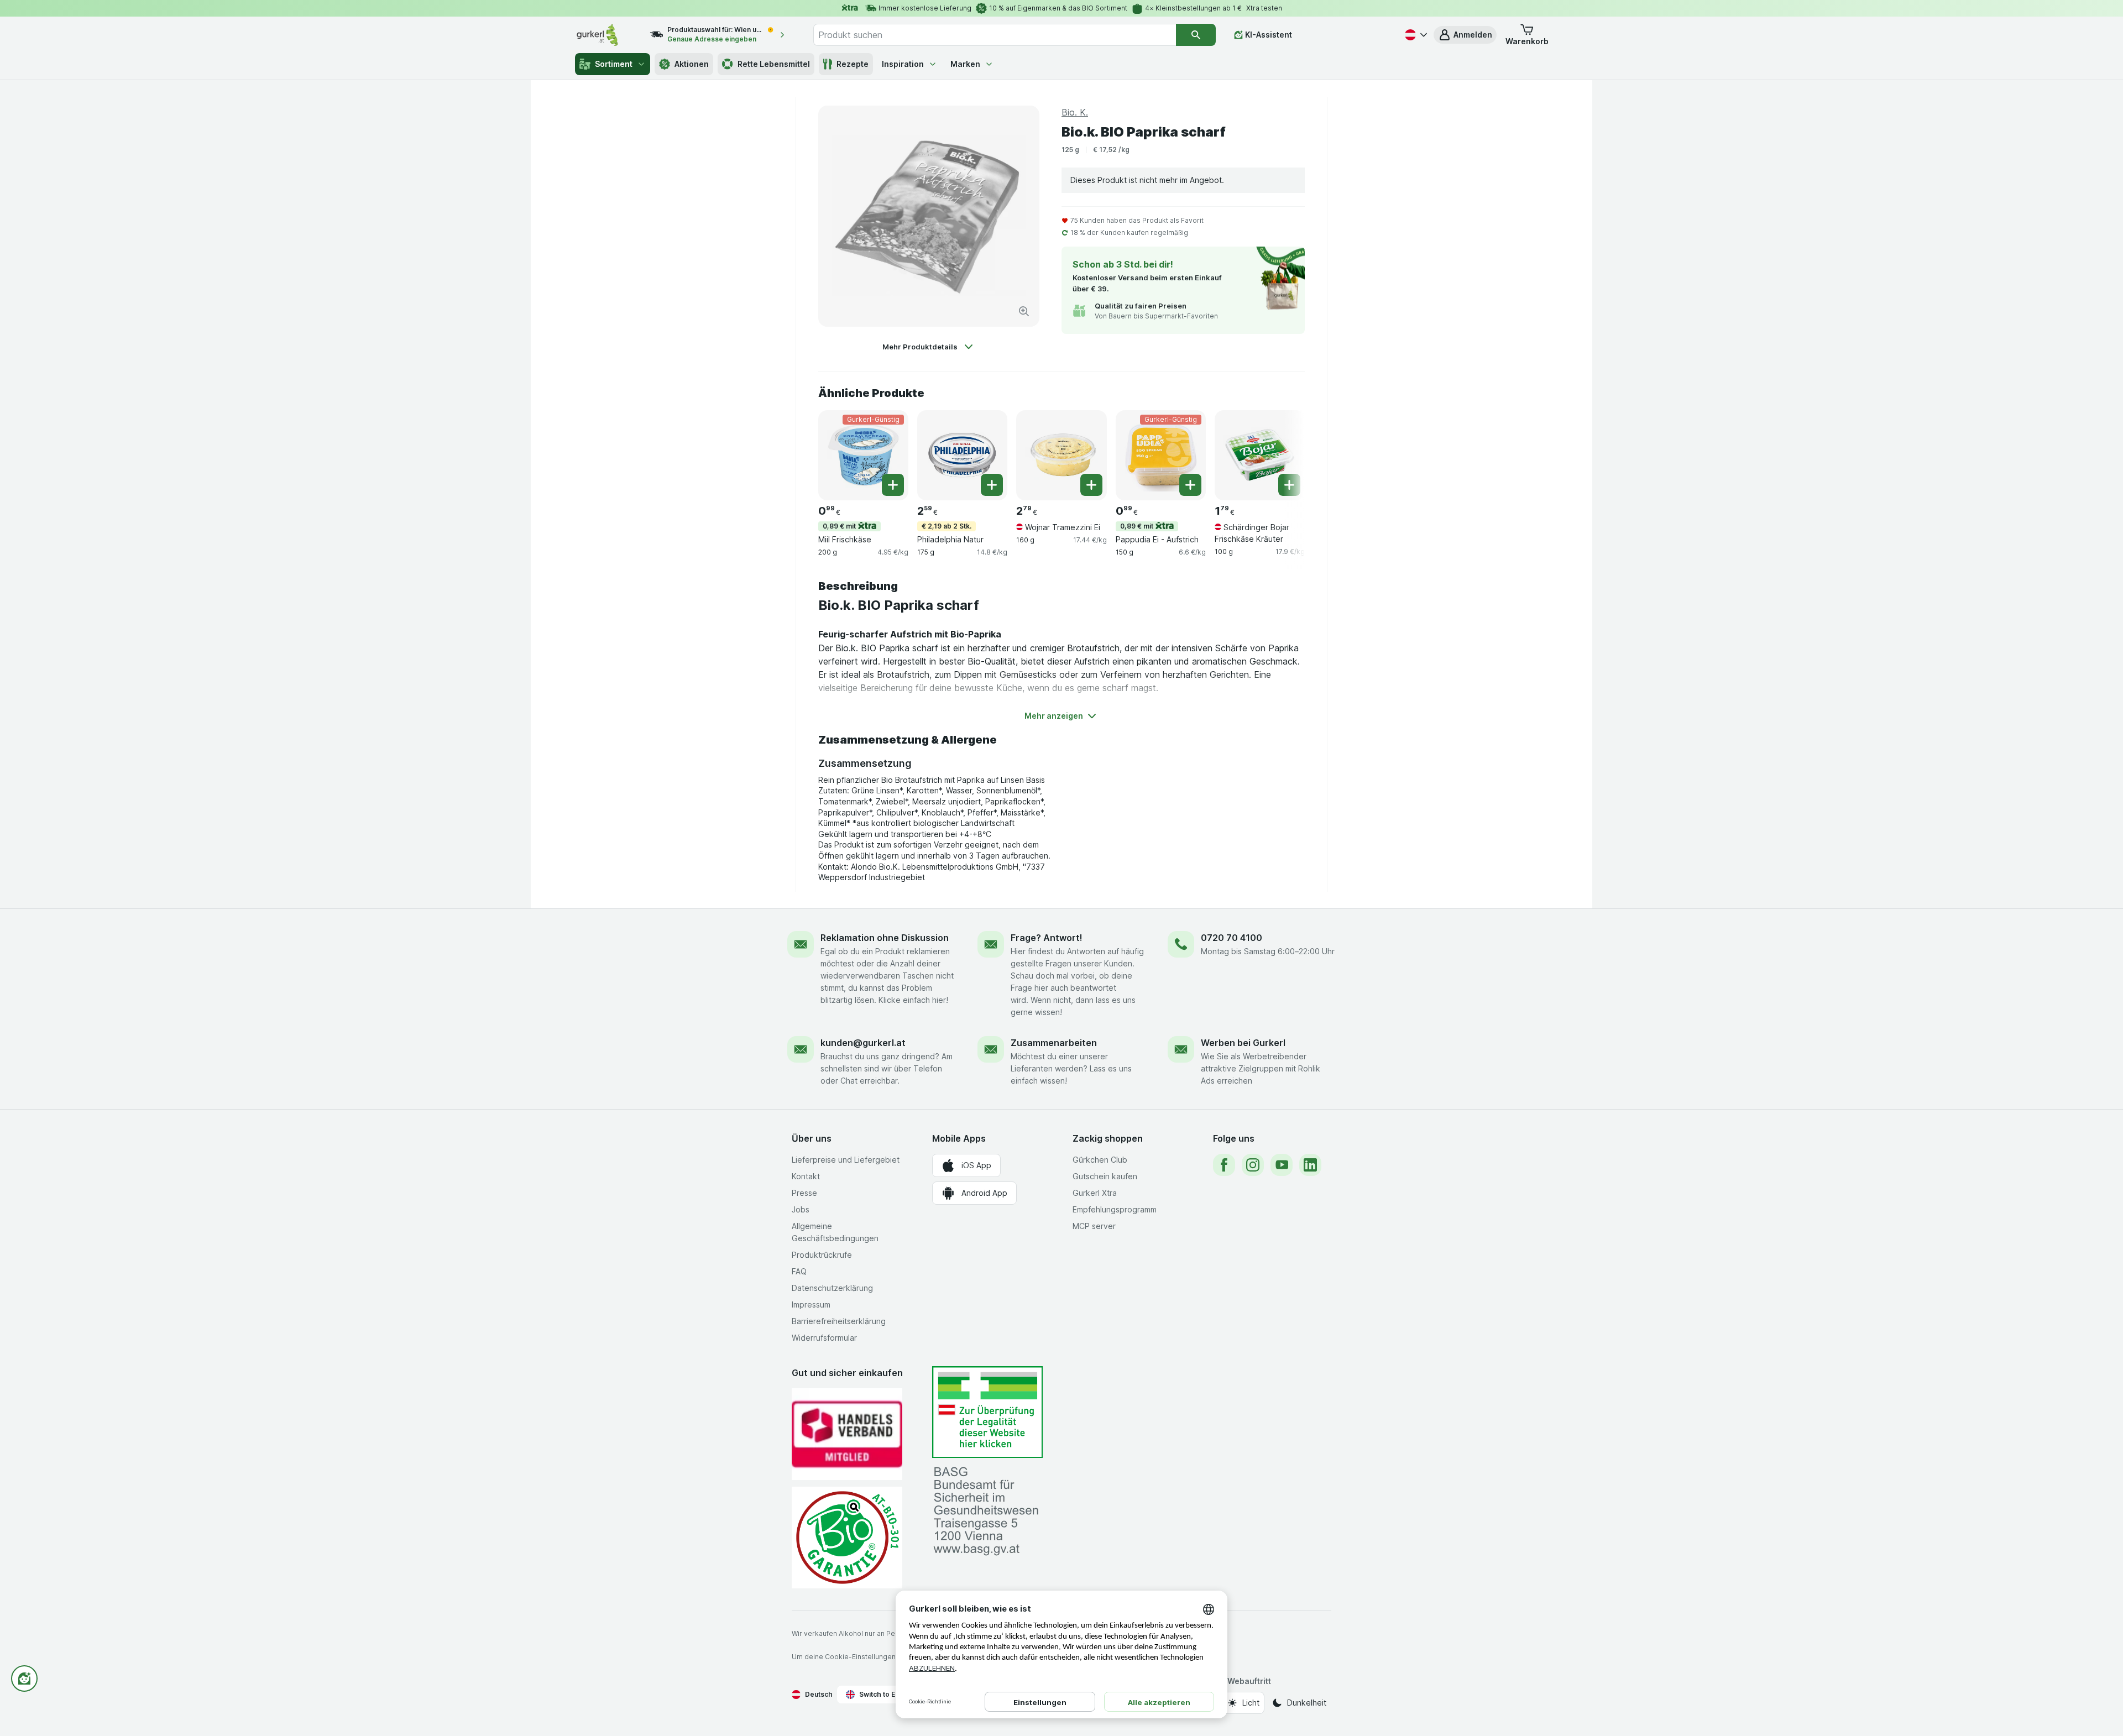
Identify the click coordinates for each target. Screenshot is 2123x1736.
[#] (987, 1412)
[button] (1465, 35)
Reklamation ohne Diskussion (885, 938)
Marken (965, 64)
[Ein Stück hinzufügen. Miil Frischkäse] (893, 485)
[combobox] (995, 35)
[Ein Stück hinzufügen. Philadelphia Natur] (992, 485)
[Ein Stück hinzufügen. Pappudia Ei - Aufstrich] (1190, 485)
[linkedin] (1310, 1165)
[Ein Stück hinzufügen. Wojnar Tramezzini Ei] (1091, 485)
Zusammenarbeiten (1054, 1043)
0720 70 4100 (1232, 938)
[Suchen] (1196, 35)
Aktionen (692, 64)
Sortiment (614, 64)
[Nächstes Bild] (1283, 454)
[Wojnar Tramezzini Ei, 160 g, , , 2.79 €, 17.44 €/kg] (1061, 455)
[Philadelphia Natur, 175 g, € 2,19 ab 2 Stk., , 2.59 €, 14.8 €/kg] (962, 455)
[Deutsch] (1415, 35)
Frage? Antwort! (1047, 938)
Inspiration (903, 64)
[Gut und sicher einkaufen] (847, 1537)
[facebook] (1224, 1165)
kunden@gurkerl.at (863, 1043)
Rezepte (853, 64)
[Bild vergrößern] (1024, 311)
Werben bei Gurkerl (1243, 1043)
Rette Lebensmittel (774, 64)
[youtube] (1282, 1165)
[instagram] (1253, 1165)
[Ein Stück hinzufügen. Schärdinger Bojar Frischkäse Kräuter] (1289, 485)
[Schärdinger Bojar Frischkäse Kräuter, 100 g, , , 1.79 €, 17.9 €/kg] (1260, 455)
